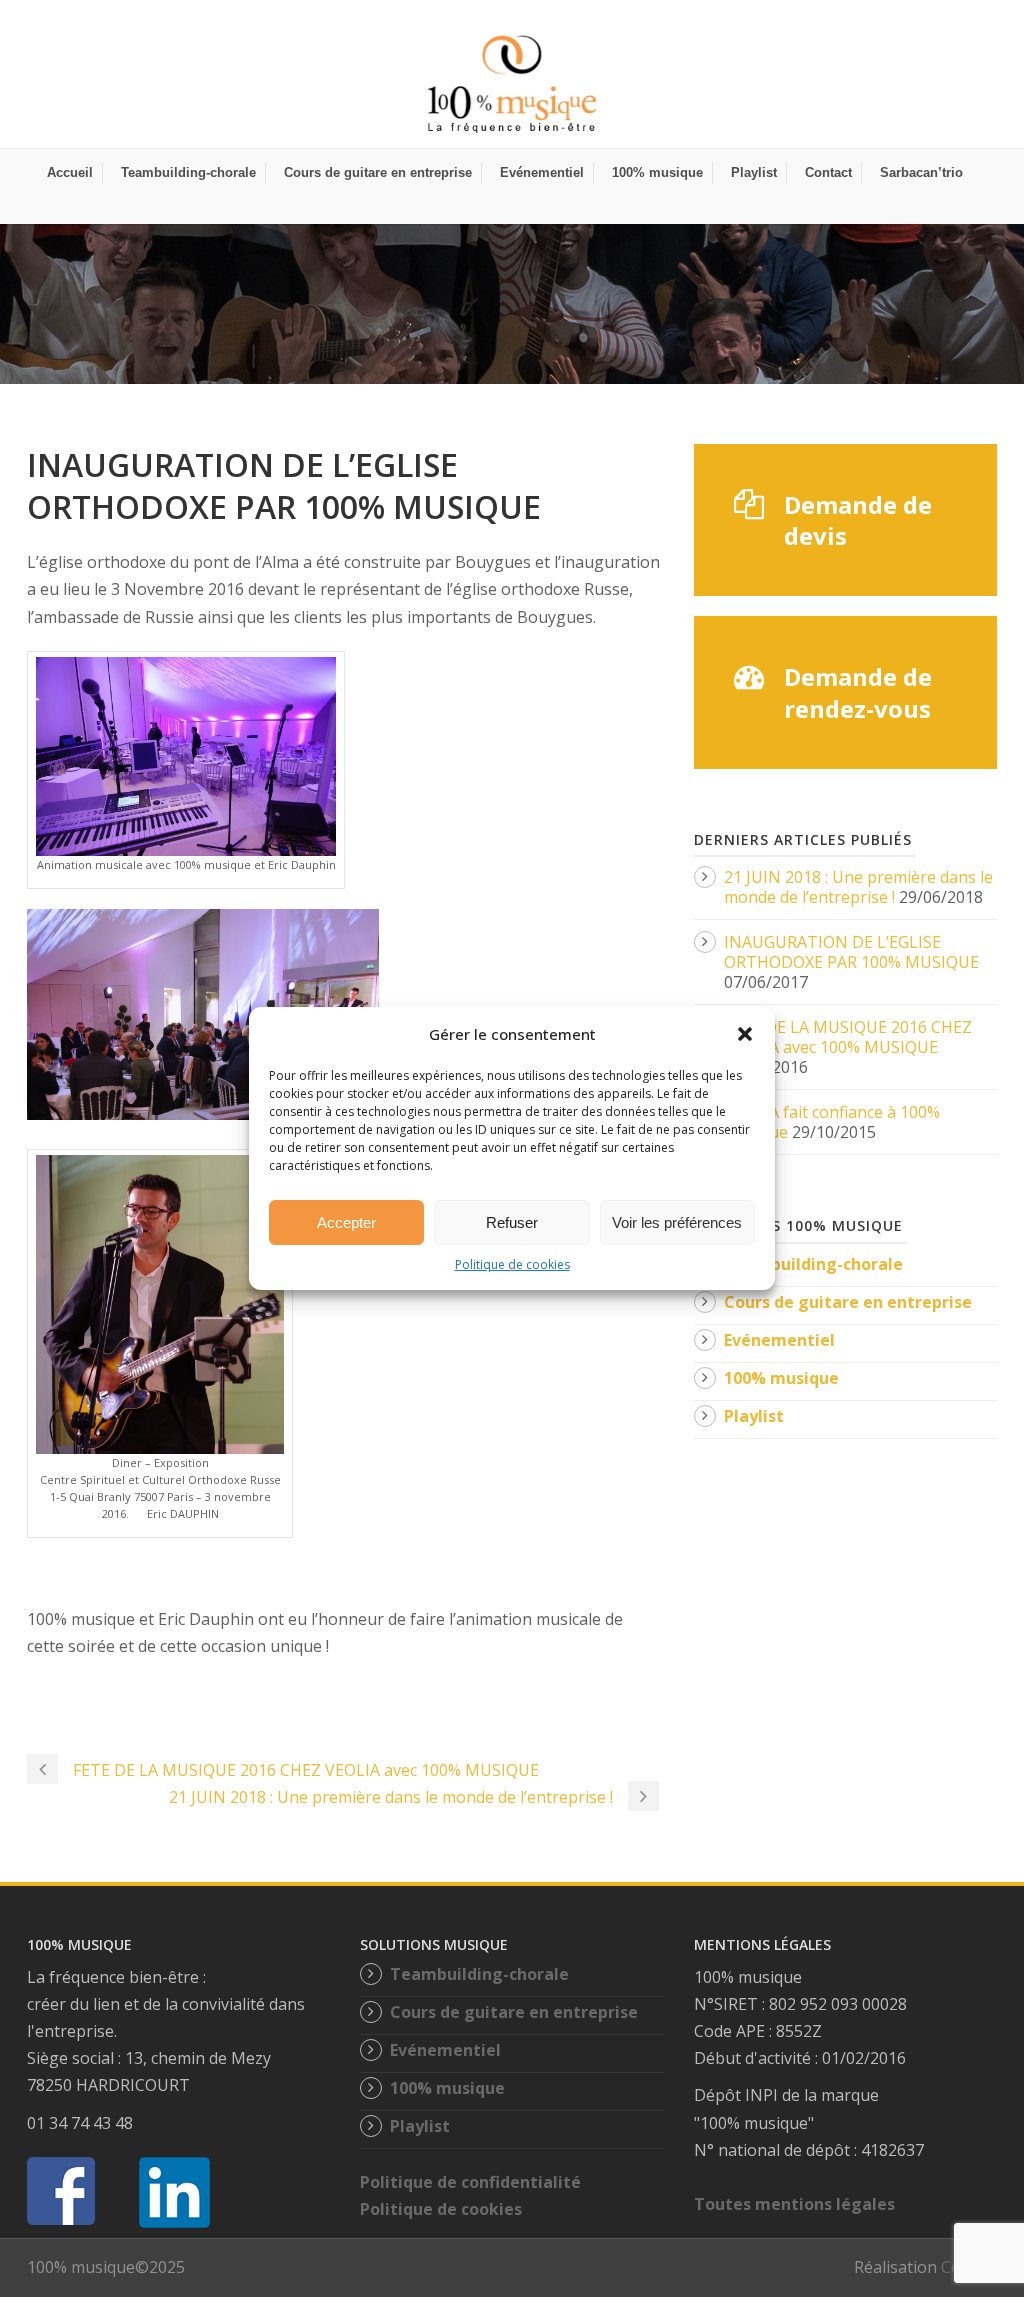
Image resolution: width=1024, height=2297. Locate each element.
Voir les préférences (677, 1222)
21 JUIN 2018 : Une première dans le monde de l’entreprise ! (858, 887)
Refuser (512, 1222)
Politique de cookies (512, 1264)
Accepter (346, 1222)
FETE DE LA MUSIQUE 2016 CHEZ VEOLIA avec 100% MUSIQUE (848, 1037)
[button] (745, 1034)
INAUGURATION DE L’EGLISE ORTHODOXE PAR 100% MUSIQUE (851, 952)
